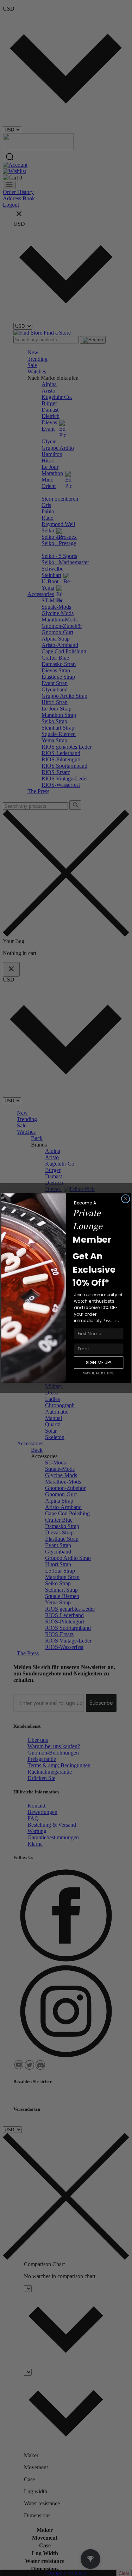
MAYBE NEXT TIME (99, 1373)
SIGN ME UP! (98, 1363)
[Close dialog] (125, 1199)
